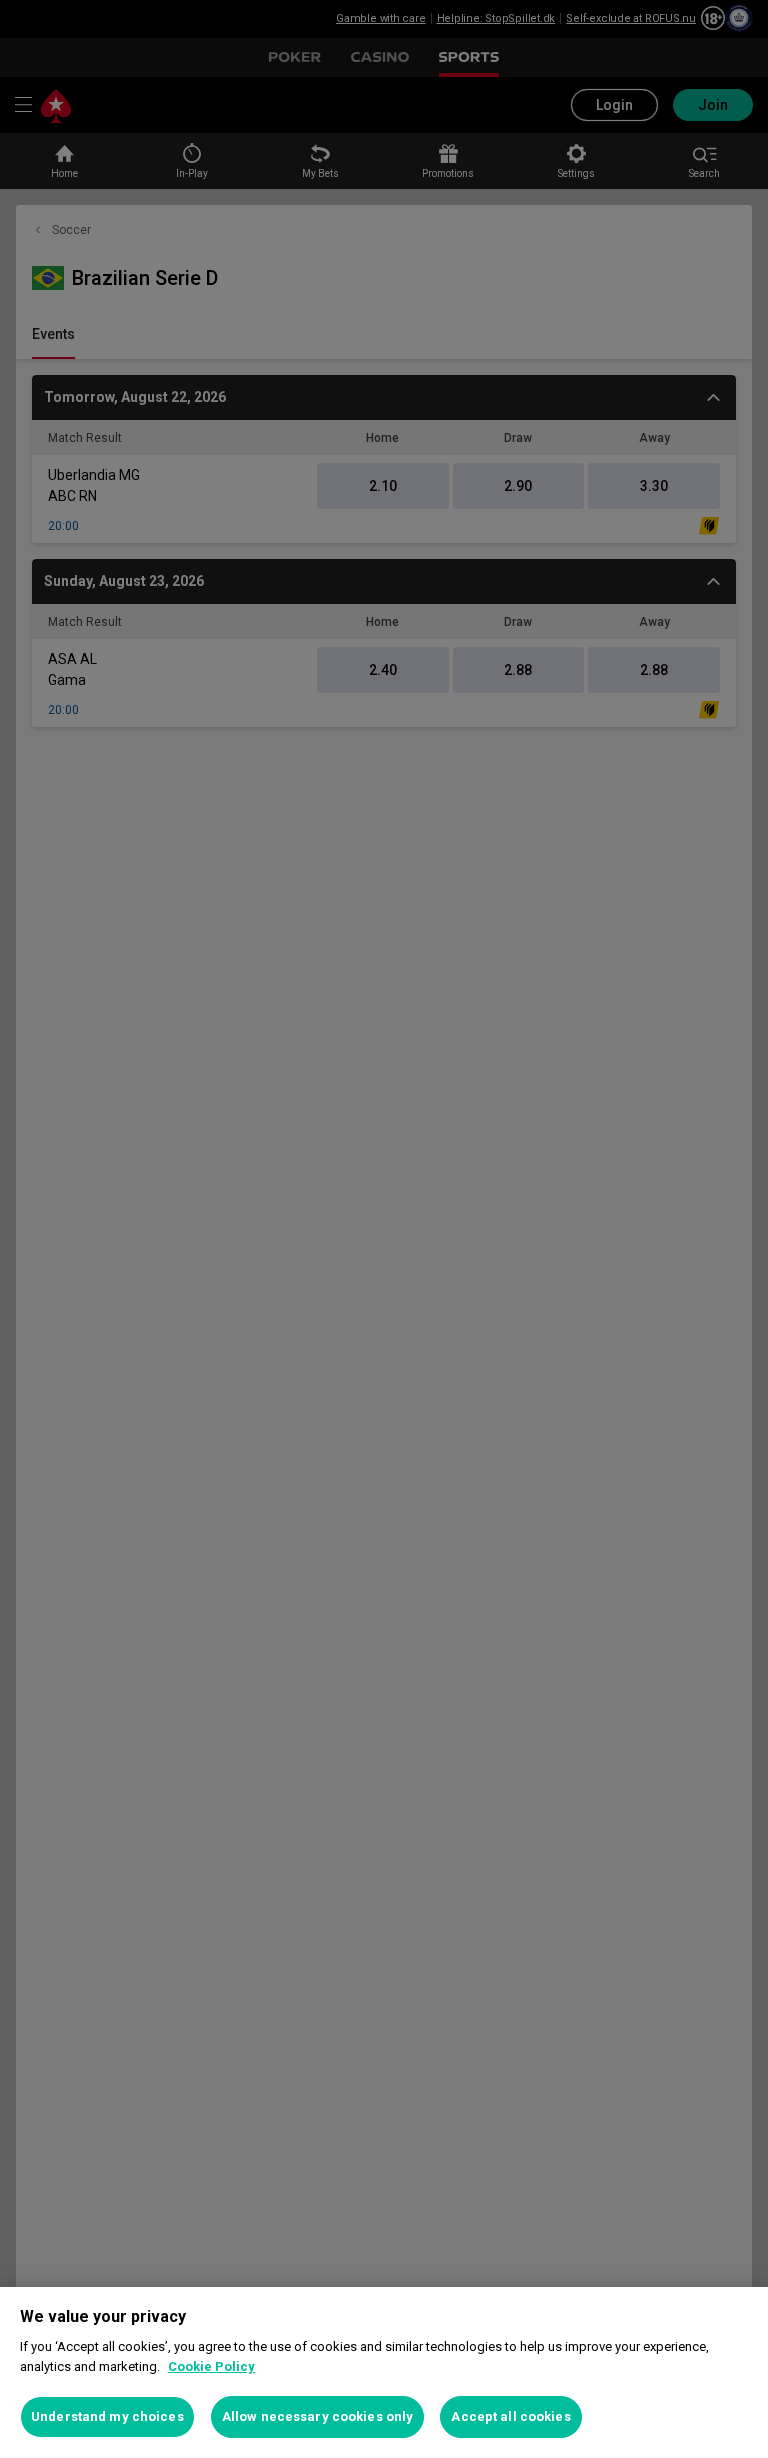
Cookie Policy (211, 2366)
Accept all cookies (510, 2416)
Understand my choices (107, 2416)
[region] (384, 2372)
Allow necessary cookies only (318, 2416)
